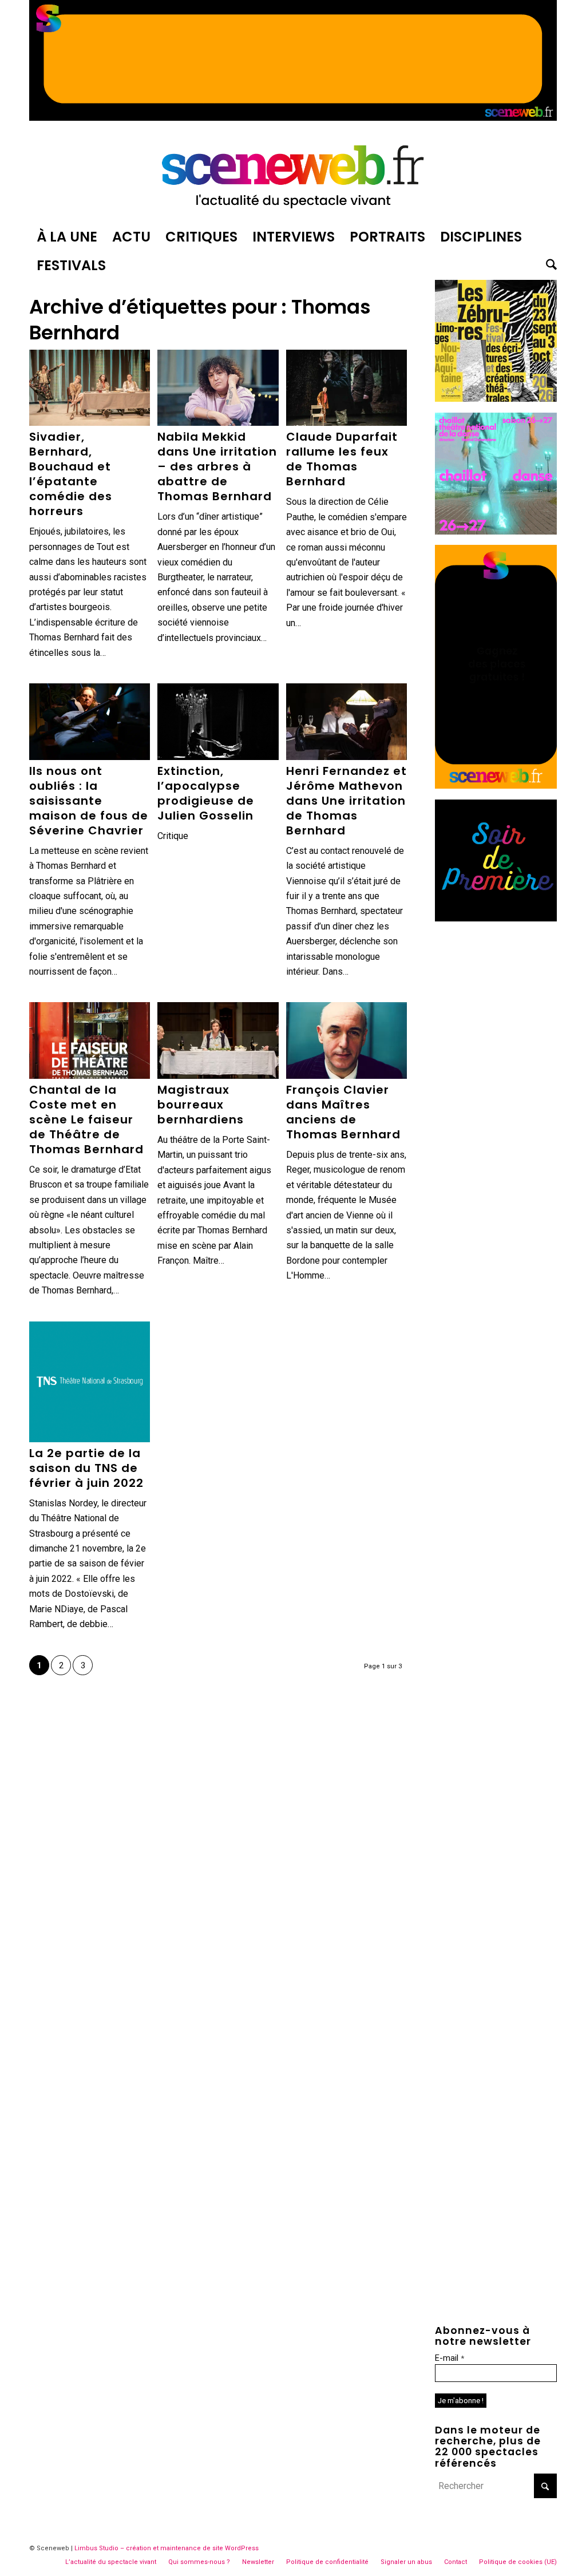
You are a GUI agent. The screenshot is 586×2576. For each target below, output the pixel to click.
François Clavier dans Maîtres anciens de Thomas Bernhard (343, 1112)
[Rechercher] (548, 266)
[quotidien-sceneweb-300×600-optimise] (496, 786)
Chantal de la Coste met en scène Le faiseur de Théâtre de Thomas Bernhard (86, 1119)
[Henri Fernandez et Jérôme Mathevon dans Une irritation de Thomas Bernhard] (347, 722)
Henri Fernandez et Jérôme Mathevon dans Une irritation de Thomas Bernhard (347, 801)
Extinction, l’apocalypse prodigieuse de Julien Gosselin (206, 793)
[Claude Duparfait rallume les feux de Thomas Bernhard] (347, 388)
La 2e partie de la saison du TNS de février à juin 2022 (86, 1468)
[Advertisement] (496, 1103)
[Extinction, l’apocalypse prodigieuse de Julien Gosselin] (218, 722)
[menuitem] (67, 237)
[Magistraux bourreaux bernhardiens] (218, 1040)
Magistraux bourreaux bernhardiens (201, 1105)
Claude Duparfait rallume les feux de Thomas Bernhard (342, 459)
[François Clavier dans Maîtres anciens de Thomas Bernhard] (347, 1040)
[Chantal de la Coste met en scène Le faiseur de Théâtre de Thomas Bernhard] (90, 1040)
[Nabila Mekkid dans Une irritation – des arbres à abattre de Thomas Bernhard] (218, 388)
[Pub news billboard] (293, 118)
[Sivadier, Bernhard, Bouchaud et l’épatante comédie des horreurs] (90, 388)
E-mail (450, 2358)
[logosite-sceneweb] (293, 174)
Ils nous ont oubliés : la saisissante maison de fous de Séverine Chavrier (89, 801)
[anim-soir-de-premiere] (496, 918)
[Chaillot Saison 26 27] (496, 531)
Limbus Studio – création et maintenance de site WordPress (167, 2548)
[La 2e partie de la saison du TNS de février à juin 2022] (90, 1382)
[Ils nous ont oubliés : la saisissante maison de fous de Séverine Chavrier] (90, 722)
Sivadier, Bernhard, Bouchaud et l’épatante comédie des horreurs (71, 474)
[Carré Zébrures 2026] (496, 399)
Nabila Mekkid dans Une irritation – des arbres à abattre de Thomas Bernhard (217, 466)
